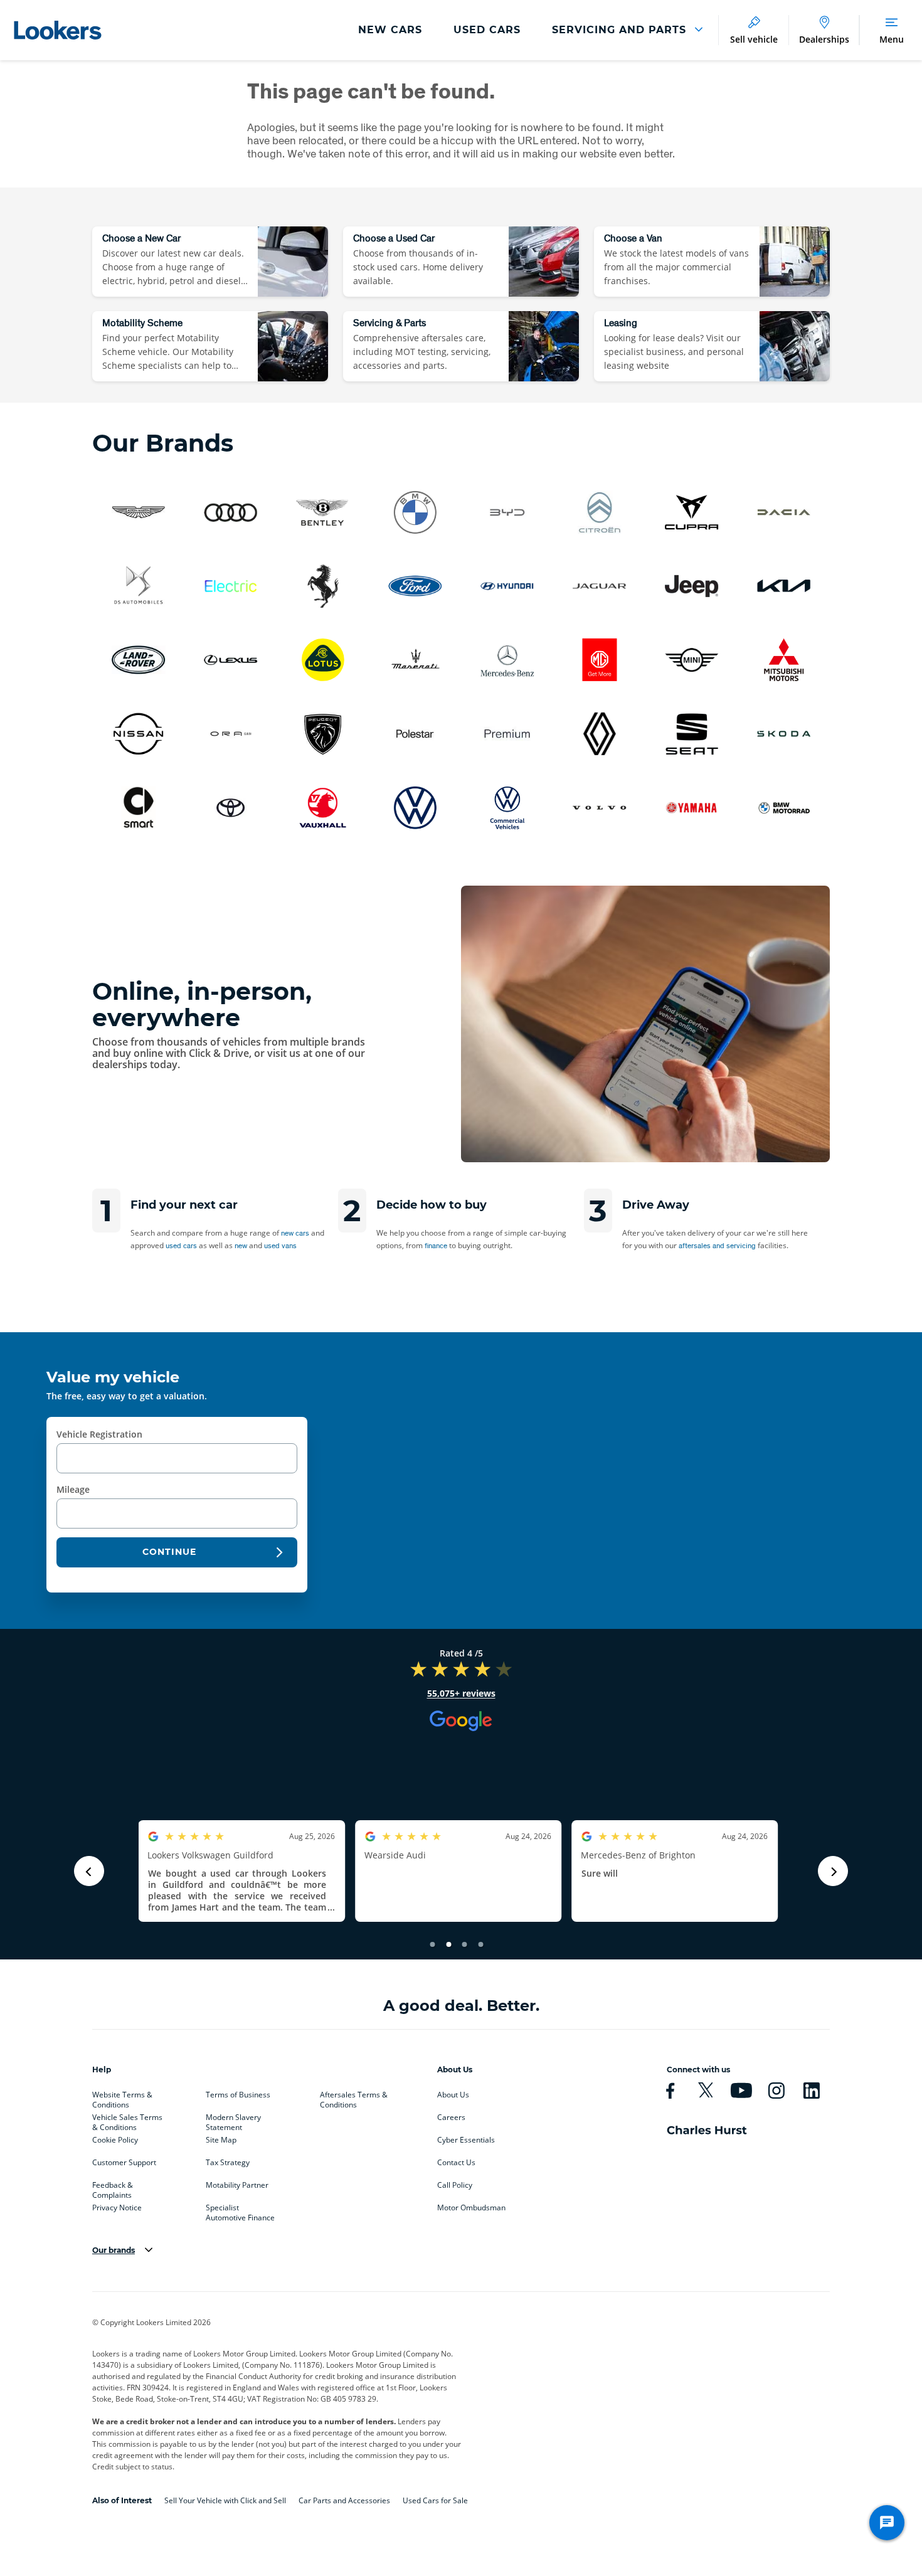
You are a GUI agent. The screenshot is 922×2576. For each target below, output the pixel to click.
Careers (451, 2118)
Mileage (73, 1489)
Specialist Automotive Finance (240, 2210)
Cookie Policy (115, 2140)
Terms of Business (238, 2095)
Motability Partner (237, 2185)
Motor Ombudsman (471, 2208)
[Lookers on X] (705, 2091)
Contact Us (456, 2163)
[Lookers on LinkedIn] (811, 2091)
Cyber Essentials (466, 2140)
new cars (295, 1233)
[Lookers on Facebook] (670, 2091)
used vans (280, 1245)
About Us (453, 2095)
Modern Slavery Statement (233, 2120)
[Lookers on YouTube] (741, 2091)
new (241, 1245)
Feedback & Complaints (113, 2188)
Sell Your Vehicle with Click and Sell (225, 2500)
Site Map (221, 2140)
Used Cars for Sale (435, 2500)
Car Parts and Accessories (344, 2500)
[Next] (833, 1871)
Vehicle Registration (99, 1434)
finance (436, 1245)
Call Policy (455, 2185)
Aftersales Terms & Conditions (354, 2097)
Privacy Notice (117, 2208)
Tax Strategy (228, 2163)
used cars (181, 1245)
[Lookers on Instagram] (776, 2091)
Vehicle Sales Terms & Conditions (127, 2120)
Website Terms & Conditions (122, 2097)
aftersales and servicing (717, 1245)
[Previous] (89, 1871)
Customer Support (124, 2163)
